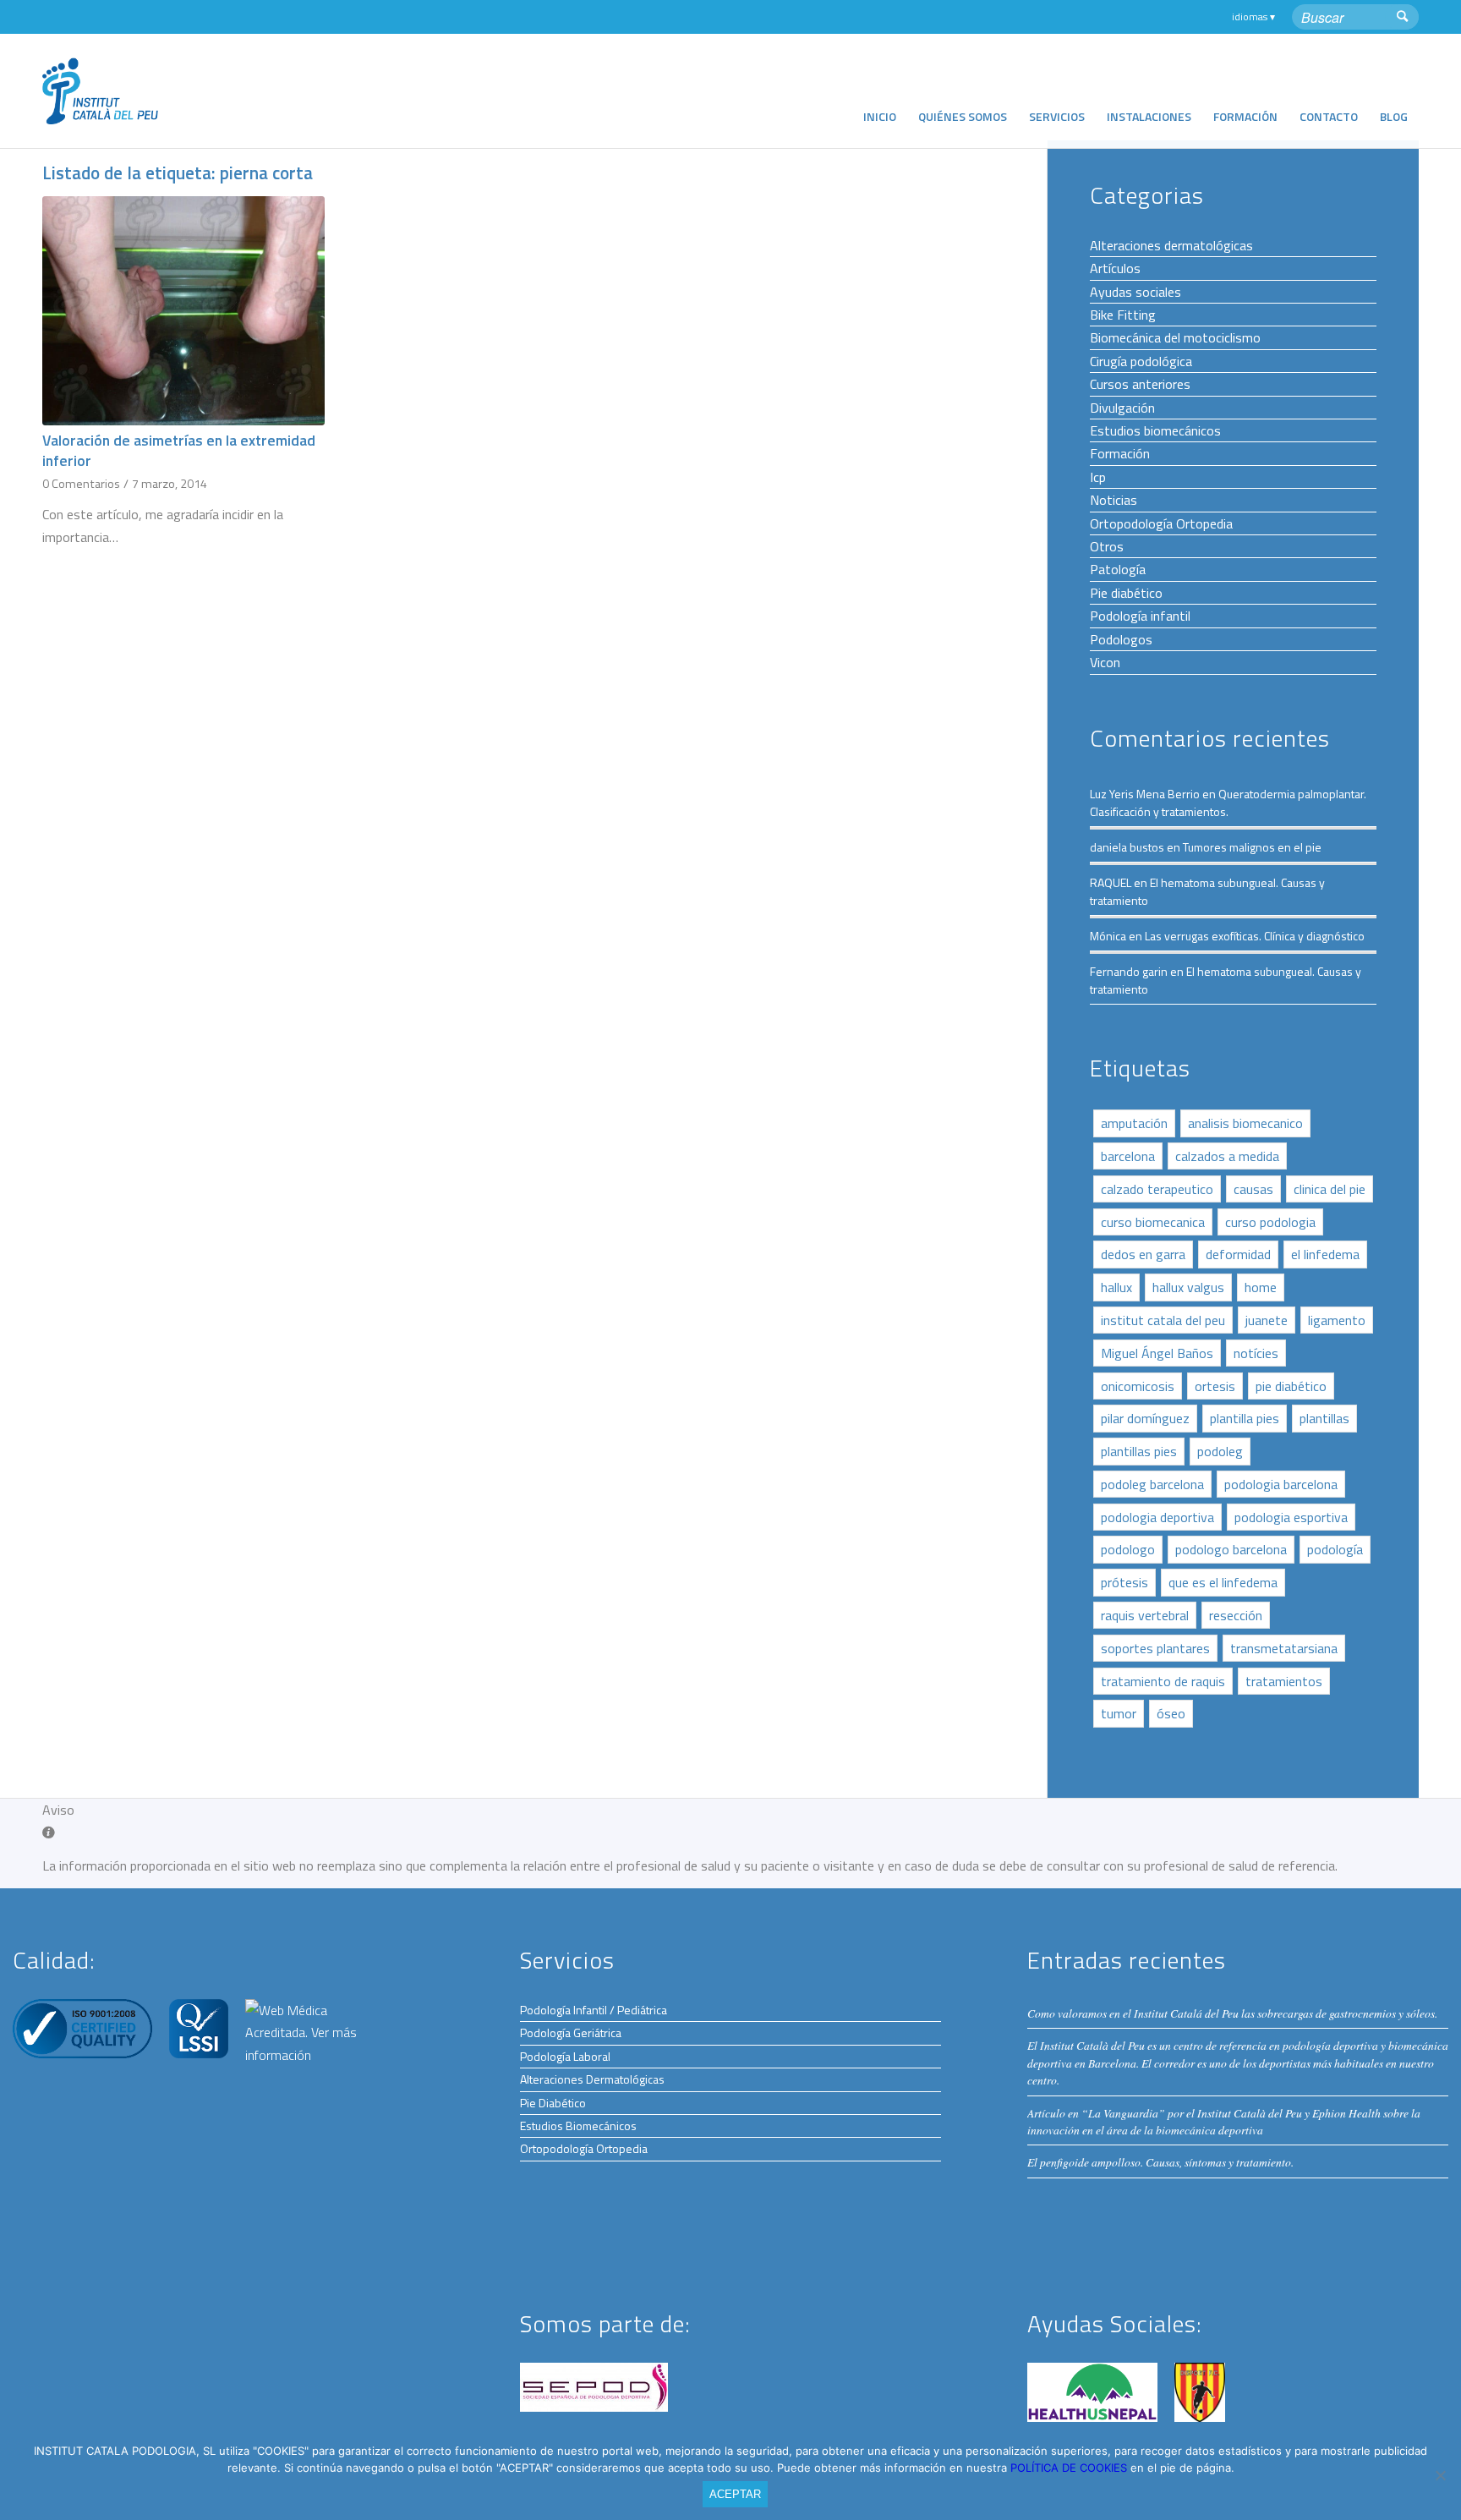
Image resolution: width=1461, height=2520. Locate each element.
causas (1253, 1189)
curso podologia (1270, 1222)
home (1261, 1287)
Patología (1118, 569)
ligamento (1337, 1320)
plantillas (1324, 1418)
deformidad (1238, 1254)
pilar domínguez (1145, 1418)
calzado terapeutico (1157, 1189)
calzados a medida (1227, 1156)
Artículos (1115, 268)
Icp (1098, 477)
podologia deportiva (1157, 1517)
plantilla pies (1245, 1418)
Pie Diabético (553, 2103)
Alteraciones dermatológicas (1171, 245)
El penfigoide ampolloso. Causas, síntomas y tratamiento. (1160, 2162)
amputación (1134, 1123)
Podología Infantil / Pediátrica (594, 2010)
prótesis (1124, 1582)
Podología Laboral (565, 2056)
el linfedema (1325, 1254)
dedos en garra (1143, 1254)
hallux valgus (1188, 1287)
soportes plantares (1155, 1648)
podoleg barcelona (1152, 1484)
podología (1335, 1549)
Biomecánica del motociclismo (1175, 337)
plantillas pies (1139, 1451)
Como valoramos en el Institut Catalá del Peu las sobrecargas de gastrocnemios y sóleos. (1232, 2013)
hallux (1116, 1287)
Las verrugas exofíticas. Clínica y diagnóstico (1255, 936)
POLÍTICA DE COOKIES (1070, 2468)
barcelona (1128, 1156)
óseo (1171, 1713)
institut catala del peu (1163, 1320)
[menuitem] (880, 91)
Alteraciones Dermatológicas (592, 2079)
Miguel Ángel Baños (1157, 1353)
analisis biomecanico (1245, 1123)
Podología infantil (1140, 616)
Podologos (1121, 639)
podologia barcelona (1281, 1484)
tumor (1119, 1713)
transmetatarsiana (1284, 1648)
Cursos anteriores (1140, 384)
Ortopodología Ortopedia (1161, 523)
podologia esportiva (1291, 1517)
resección (1236, 1615)
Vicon (1105, 662)
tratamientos (1284, 1681)
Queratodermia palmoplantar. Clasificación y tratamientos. (1228, 803)
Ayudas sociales (1135, 292)
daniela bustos (1127, 847)
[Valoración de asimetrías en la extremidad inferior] (183, 310)
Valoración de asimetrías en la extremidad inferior (179, 451)
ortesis (1215, 1386)
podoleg (1220, 1451)
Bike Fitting (1123, 315)
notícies (1256, 1353)
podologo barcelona (1231, 1549)
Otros (1107, 546)
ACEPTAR (735, 2494)
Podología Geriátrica (571, 2032)
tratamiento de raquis (1163, 1681)
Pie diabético (1126, 593)
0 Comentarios (81, 484)
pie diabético (1291, 1386)
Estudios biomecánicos (1155, 430)
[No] (1440, 2475)
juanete (1267, 1320)
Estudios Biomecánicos (578, 2126)
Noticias (1114, 500)
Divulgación (1122, 408)
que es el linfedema (1223, 1582)
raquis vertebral (1145, 1615)
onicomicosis (1138, 1386)
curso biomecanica (1153, 1222)
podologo (1128, 1549)
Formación (1120, 453)
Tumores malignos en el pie (1252, 847)
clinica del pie (1330, 1189)
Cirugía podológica (1141, 361)
